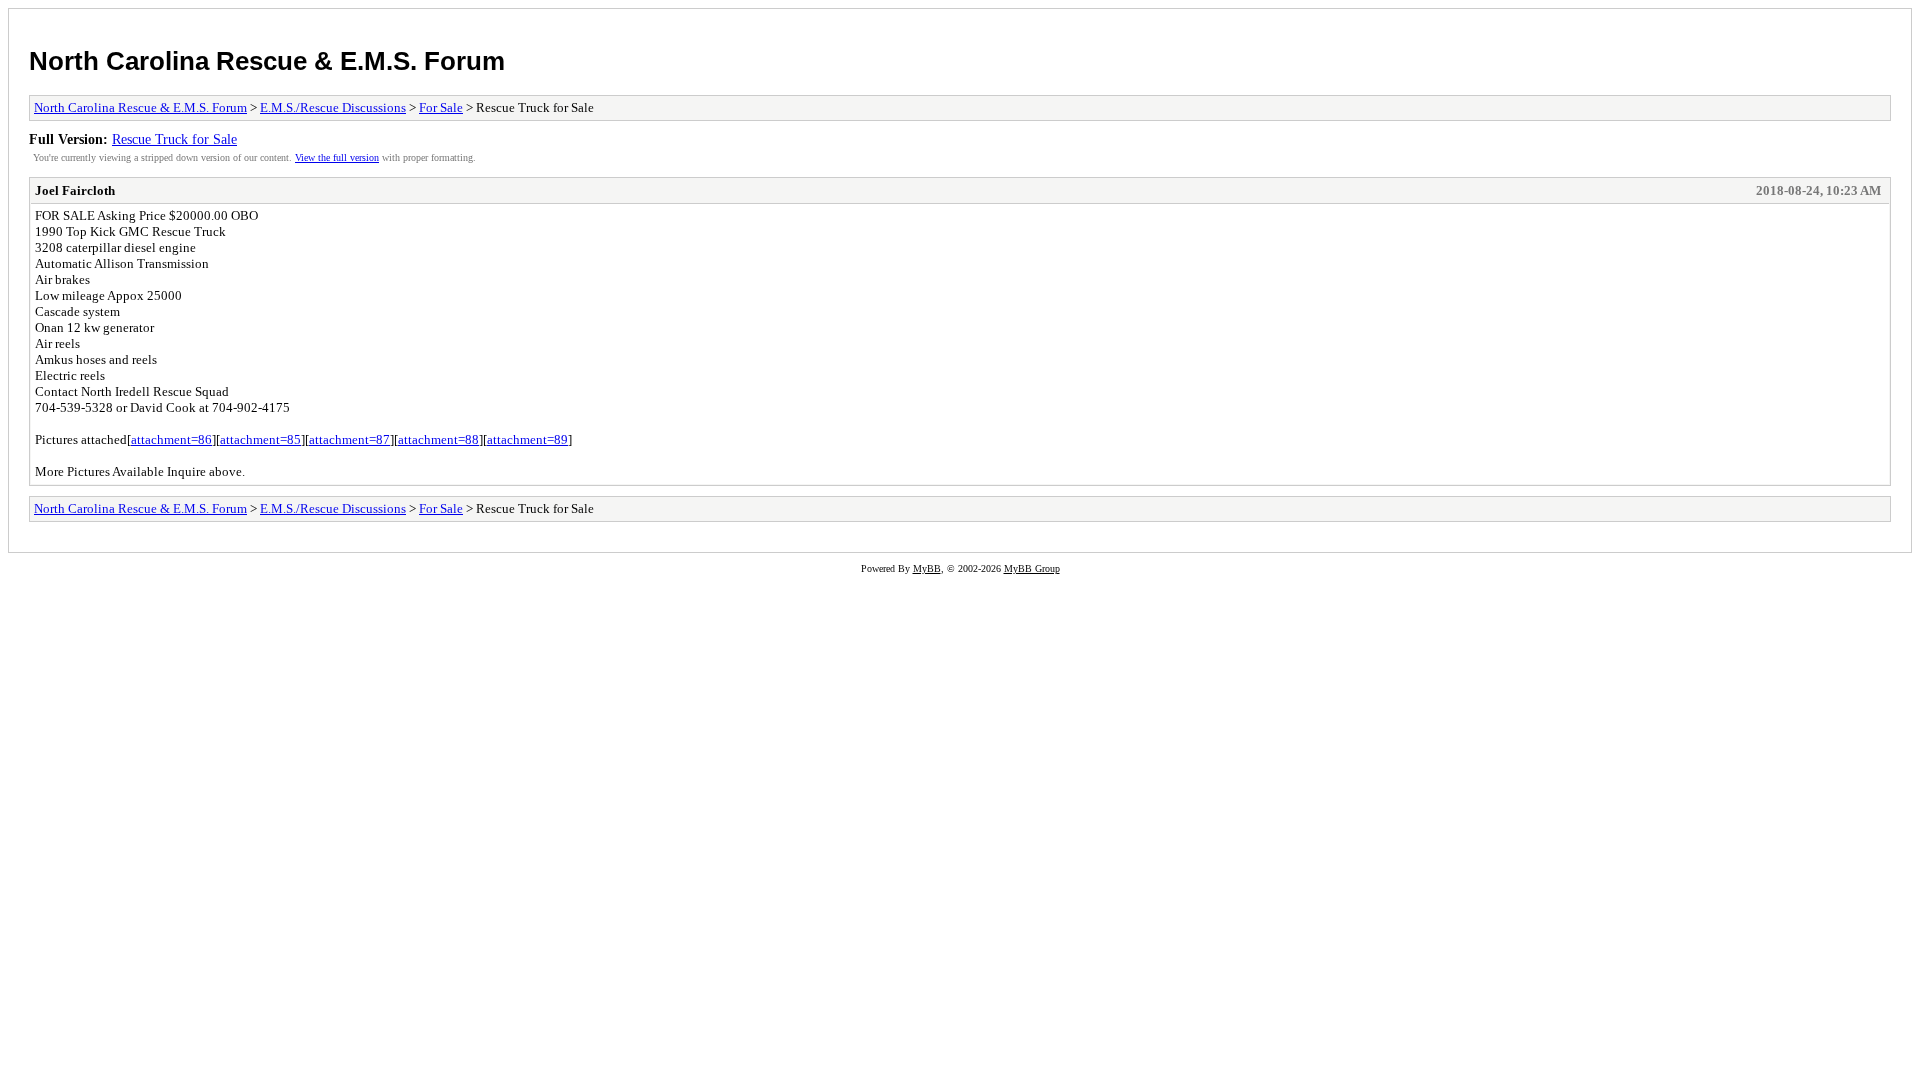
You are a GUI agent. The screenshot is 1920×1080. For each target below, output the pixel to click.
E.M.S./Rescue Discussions (333, 107)
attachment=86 (171, 439)
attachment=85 (260, 439)
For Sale (441, 107)
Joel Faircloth (75, 190)
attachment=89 (527, 439)
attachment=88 (438, 439)
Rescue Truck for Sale (174, 139)
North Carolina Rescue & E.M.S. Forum (267, 61)
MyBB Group (1032, 568)
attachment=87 (349, 439)
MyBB (927, 568)
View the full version (337, 157)
